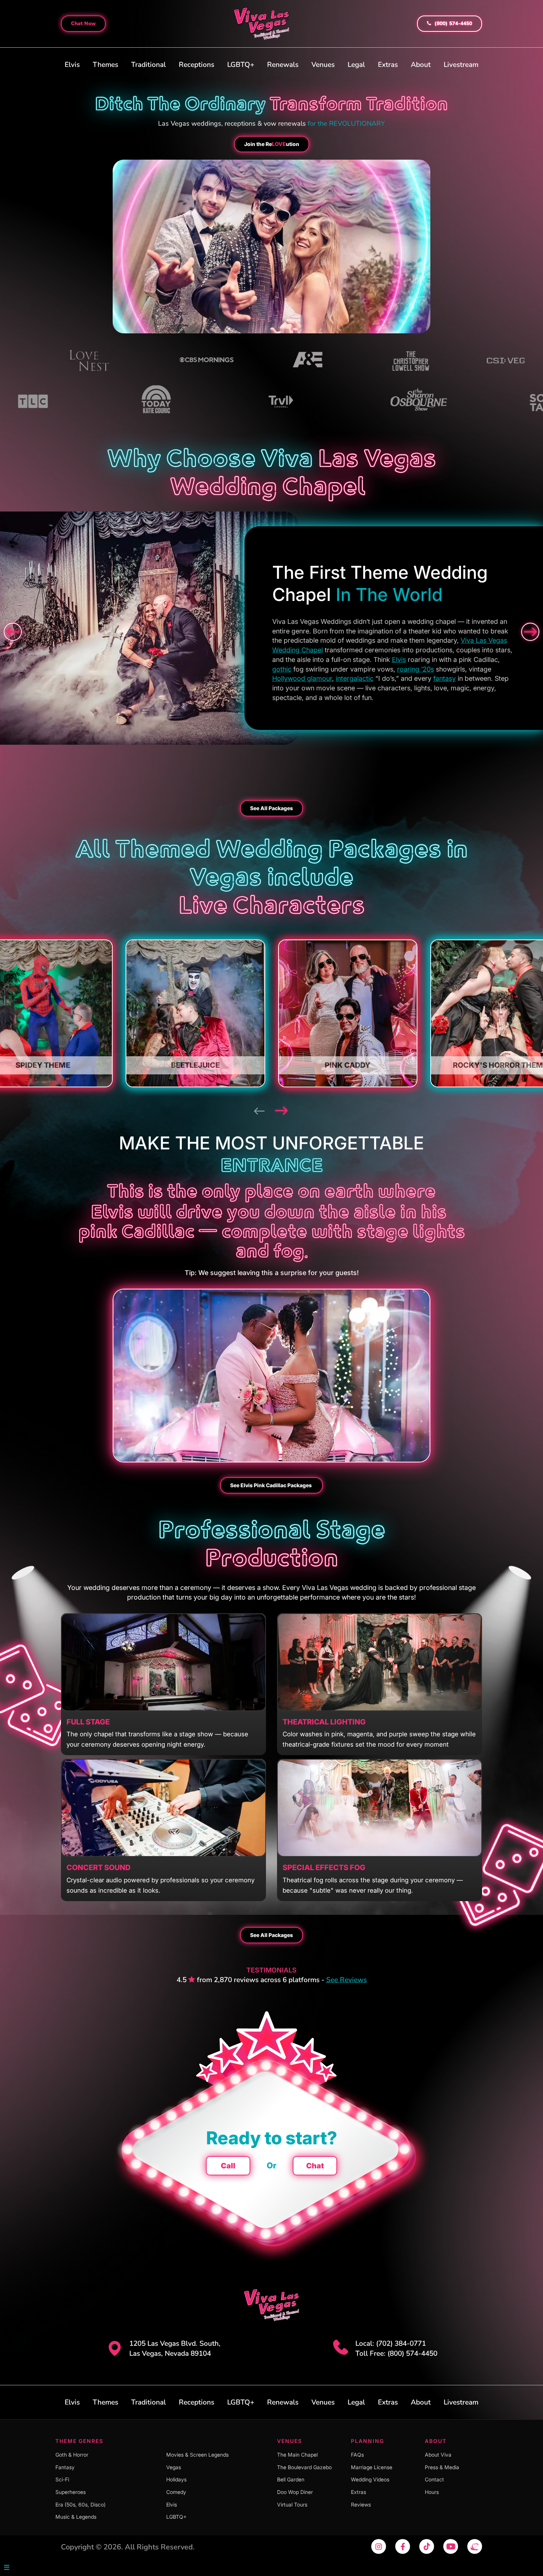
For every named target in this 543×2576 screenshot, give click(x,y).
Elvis (72, 65)
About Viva (438, 2455)
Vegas (174, 2467)
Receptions (197, 65)
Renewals (283, 65)
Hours (432, 2492)
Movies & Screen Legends (197, 2455)
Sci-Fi (62, 2479)
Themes (105, 65)
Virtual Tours (292, 2504)
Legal (356, 65)
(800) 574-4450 (452, 23)
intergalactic (355, 678)
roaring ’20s (416, 669)
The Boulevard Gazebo (304, 2467)
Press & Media (442, 2467)
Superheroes (71, 2492)
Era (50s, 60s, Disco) (81, 2504)
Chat (315, 2166)
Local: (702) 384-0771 (391, 2344)
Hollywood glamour (302, 678)
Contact (434, 2479)
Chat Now (83, 23)
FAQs (357, 2455)
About (421, 65)
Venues (323, 65)
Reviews (361, 2504)
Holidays (176, 2479)
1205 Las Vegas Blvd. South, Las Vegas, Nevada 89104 (175, 2349)
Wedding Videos (370, 2479)
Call (228, 2166)
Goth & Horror (72, 2455)
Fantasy (65, 2467)
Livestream (461, 65)
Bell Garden (291, 2479)
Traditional (148, 65)
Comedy (176, 2492)
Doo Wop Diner (295, 2492)
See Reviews (346, 1980)
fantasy (445, 678)
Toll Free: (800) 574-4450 (396, 2354)
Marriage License (372, 2467)
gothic (282, 669)
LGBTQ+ (241, 65)
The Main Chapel (297, 2455)
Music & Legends (76, 2517)
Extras (388, 65)
